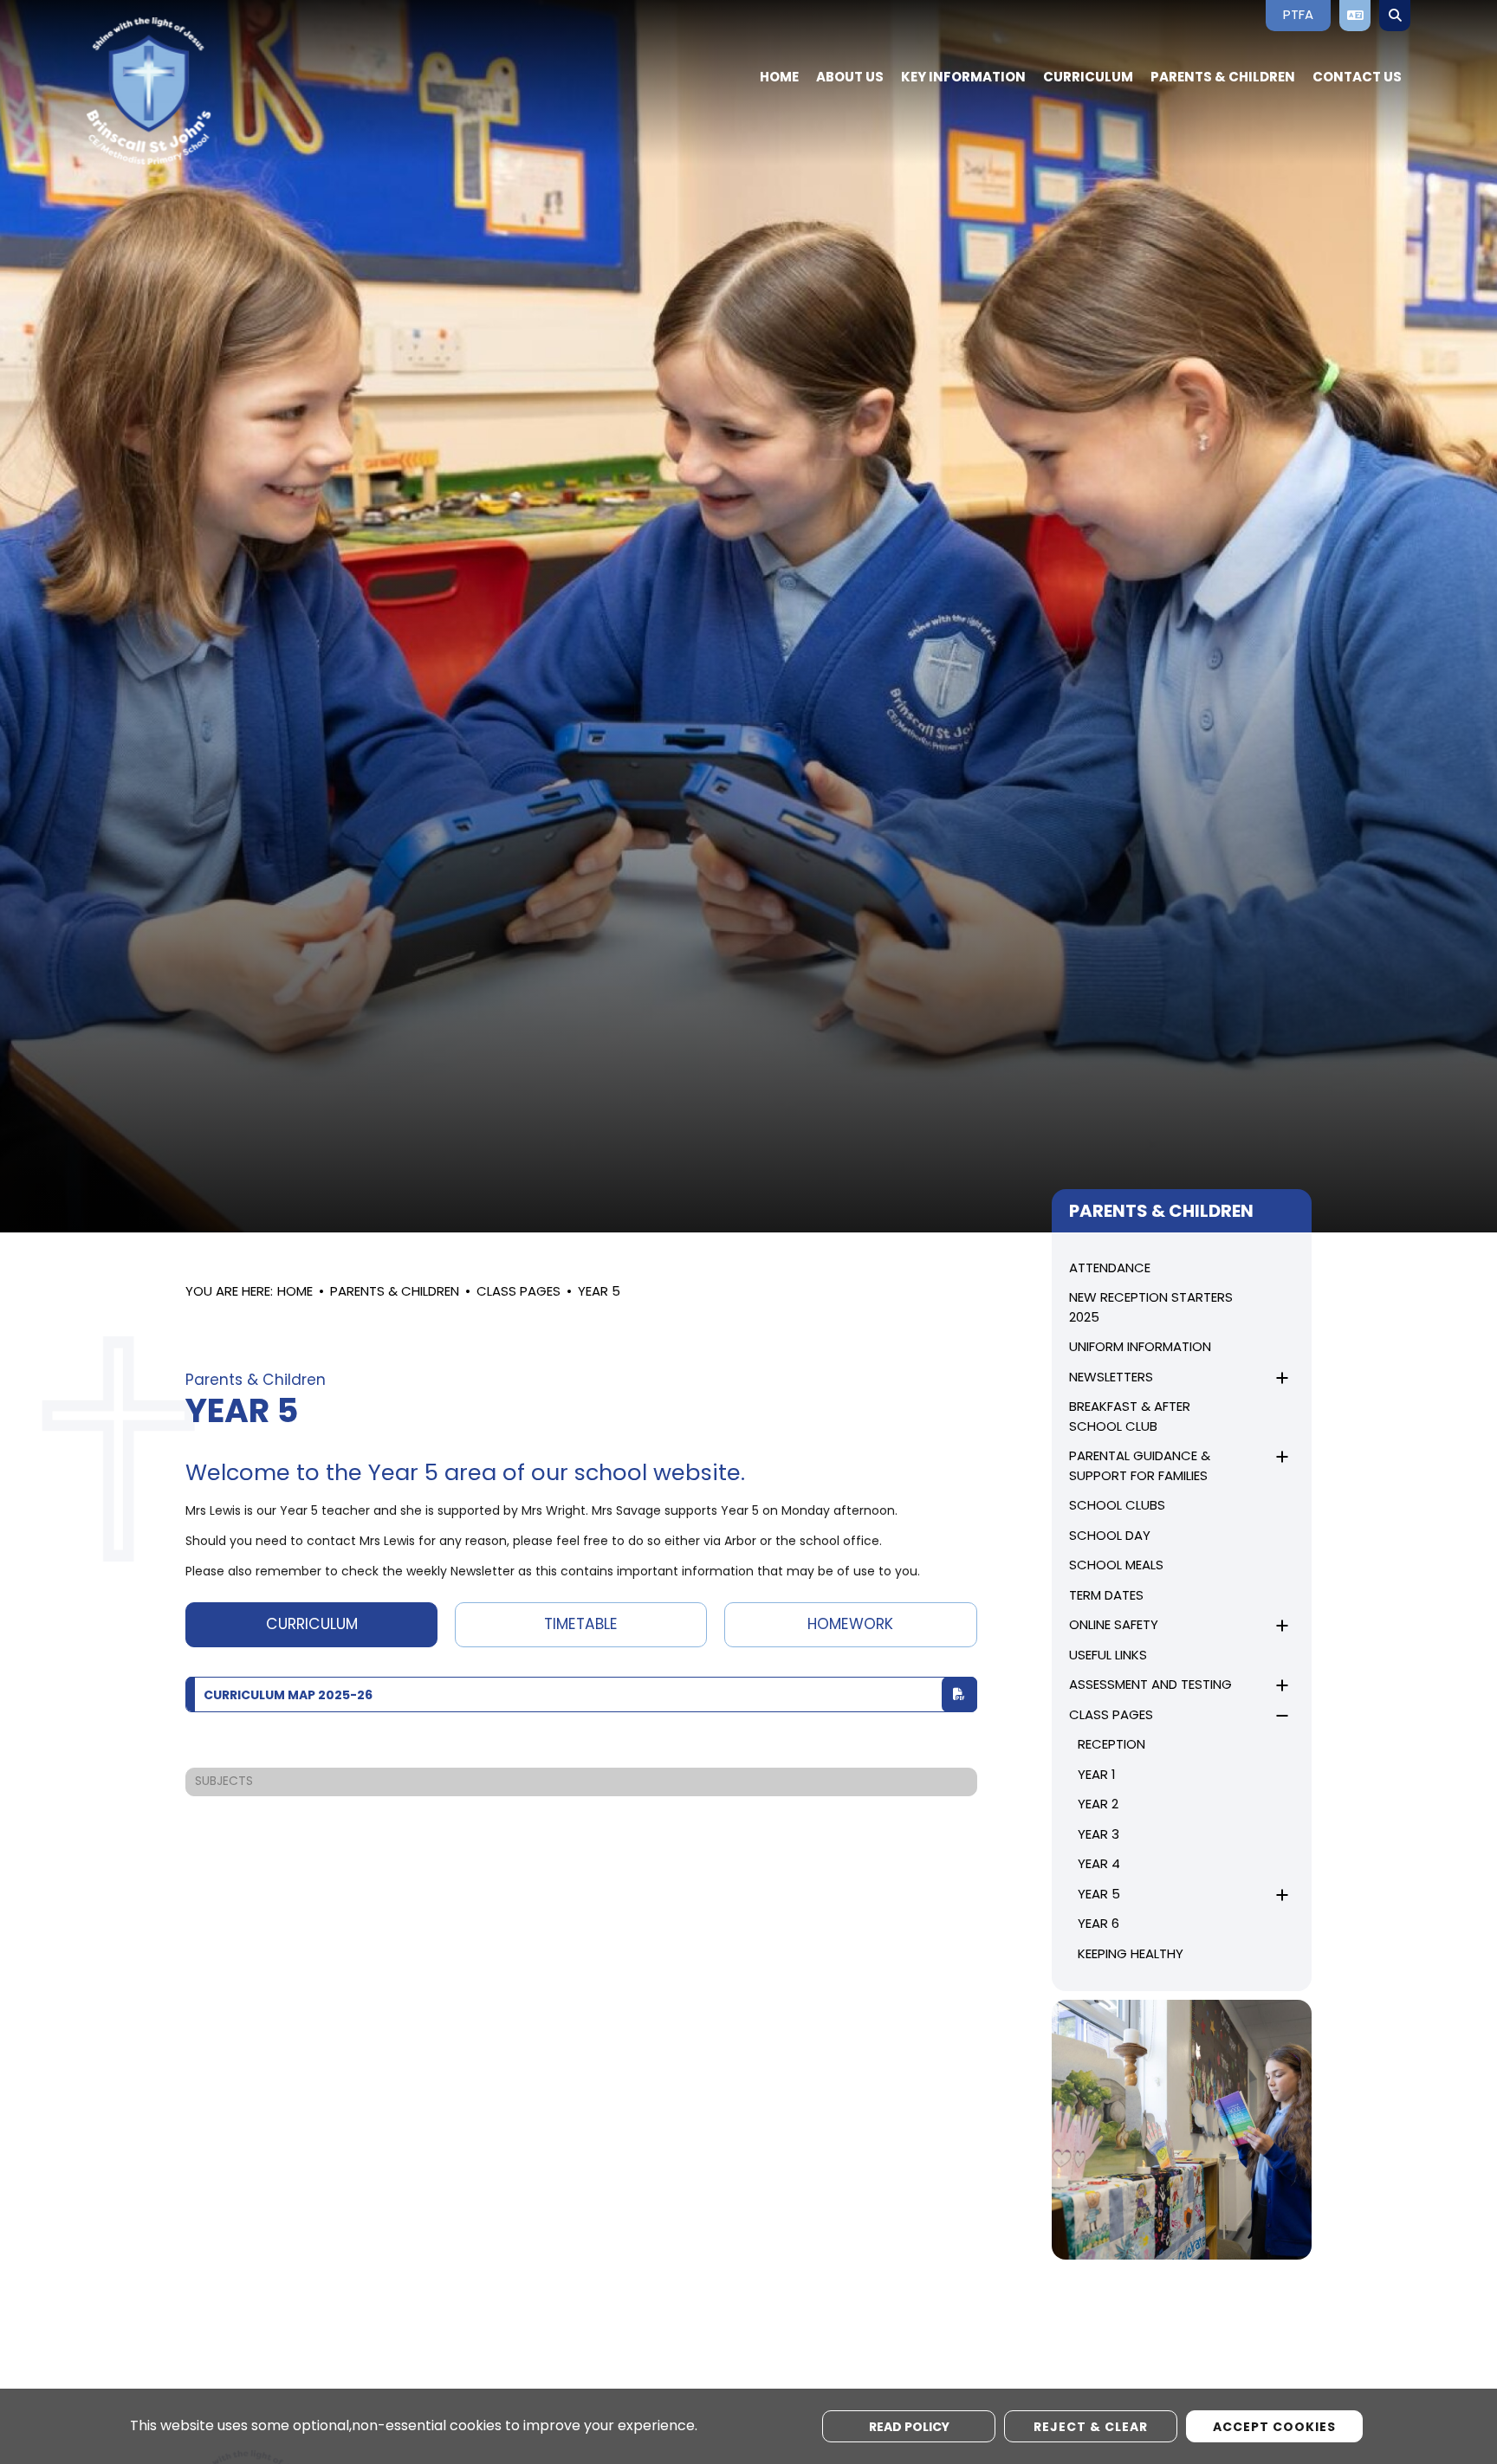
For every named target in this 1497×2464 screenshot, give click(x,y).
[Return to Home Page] (212, 91)
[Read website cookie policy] (909, 2426)
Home (295, 1293)
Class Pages (518, 1293)
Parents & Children (395, 1293)
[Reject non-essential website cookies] (1091, 2426)
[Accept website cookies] (1274, 2426)
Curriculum (312, 1626)
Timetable (581, 1626)
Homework (850, 1626)
